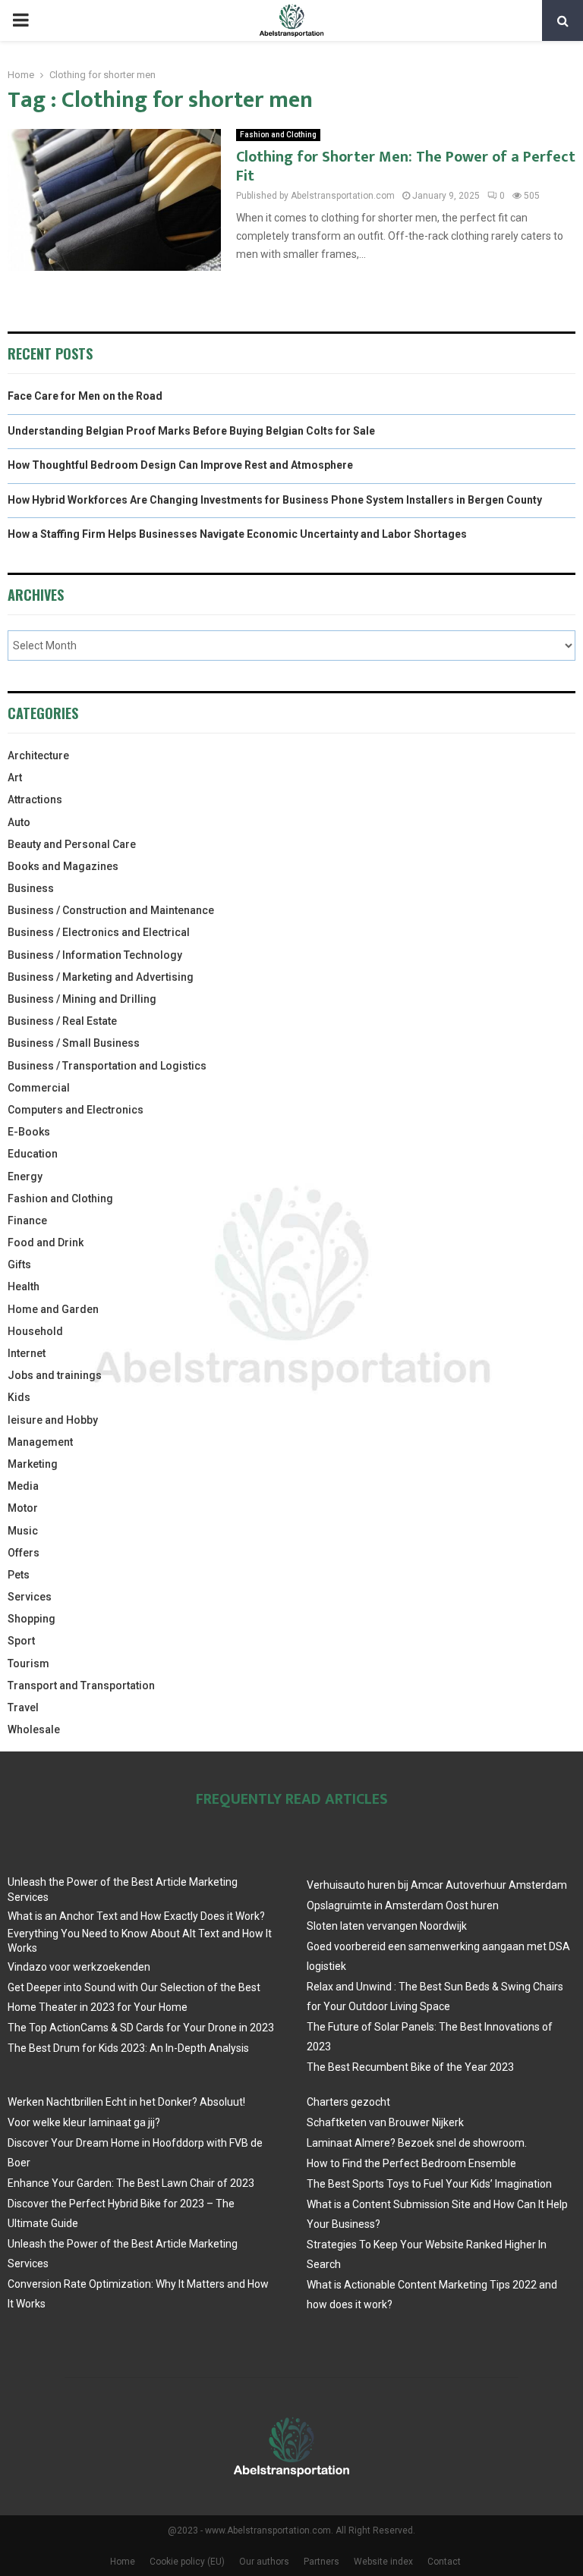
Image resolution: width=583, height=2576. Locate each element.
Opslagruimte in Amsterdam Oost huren (403, 1905)
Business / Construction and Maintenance (111, 910)
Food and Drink (46, 1242)
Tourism (28, 1663)
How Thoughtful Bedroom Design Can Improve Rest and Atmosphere (180, 465)
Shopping (32, 1619)
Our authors (264, 2562)
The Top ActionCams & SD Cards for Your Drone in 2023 (141, 2028)
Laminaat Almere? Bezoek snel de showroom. (417, 2143)
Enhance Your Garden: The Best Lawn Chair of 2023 (131, 2183)
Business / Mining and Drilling (82, 999)
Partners (321, 2562)
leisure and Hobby (53, 1420)
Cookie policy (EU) (187, 2562)
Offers (24, 1553)
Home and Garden (53, 1309)
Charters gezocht (348, 2102)
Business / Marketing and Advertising (101, 977)
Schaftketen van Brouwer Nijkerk (385, 2122)
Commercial (39, 1088)
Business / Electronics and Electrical (99, 932)
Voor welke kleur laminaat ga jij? (84, 2122)
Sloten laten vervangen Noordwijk (387, 1926)
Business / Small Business (74, 1043)
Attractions (35, 800)
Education (33, 1154)
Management (40, 1442)
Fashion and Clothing (278, 135)
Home (123, 2562)
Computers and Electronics (76, 1110)
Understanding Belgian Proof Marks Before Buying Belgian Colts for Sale (191, 431)
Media (23, 1486)
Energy (25, 1176)
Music (23, 1531)
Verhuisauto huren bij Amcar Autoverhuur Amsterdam (437, 1885)
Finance (27, 1220)
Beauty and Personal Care (72, 844)
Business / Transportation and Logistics (107, 1066)
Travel (23, 1707)
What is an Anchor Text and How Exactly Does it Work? (136, 1916)
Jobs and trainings (55, 1375)
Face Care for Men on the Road (85, 396)
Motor (23, 1508)
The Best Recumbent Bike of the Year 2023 (410, 2067)
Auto (19, 822)
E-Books (29, 1132)
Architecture (38, 756)
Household (35, 1331)
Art (15, 778)
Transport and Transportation (81, 1685)
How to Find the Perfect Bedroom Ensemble (411, 2163)
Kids (19, 1397)
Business (31, 888)
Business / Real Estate (62, 1021)
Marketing (33, 1464)
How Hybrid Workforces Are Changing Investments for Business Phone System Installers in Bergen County (275, 500)
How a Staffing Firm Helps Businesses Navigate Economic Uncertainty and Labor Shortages (237, 534)
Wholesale (34, 1729)
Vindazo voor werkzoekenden (79, 1967)
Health (24, 1286)
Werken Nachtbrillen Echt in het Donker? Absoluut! (126, 2102)
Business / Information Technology (95, 955)
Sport (21, 1641)
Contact (444, 2562)
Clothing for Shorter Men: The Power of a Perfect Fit (406, 166)
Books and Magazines (63, 866)
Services (30, 1597)
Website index (383, 2562)
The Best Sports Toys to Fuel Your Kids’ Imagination (429, 2184)
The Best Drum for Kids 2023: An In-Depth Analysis (128, 2048)
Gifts (19, 1264)
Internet (27, 1353)
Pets (19, 1575)
